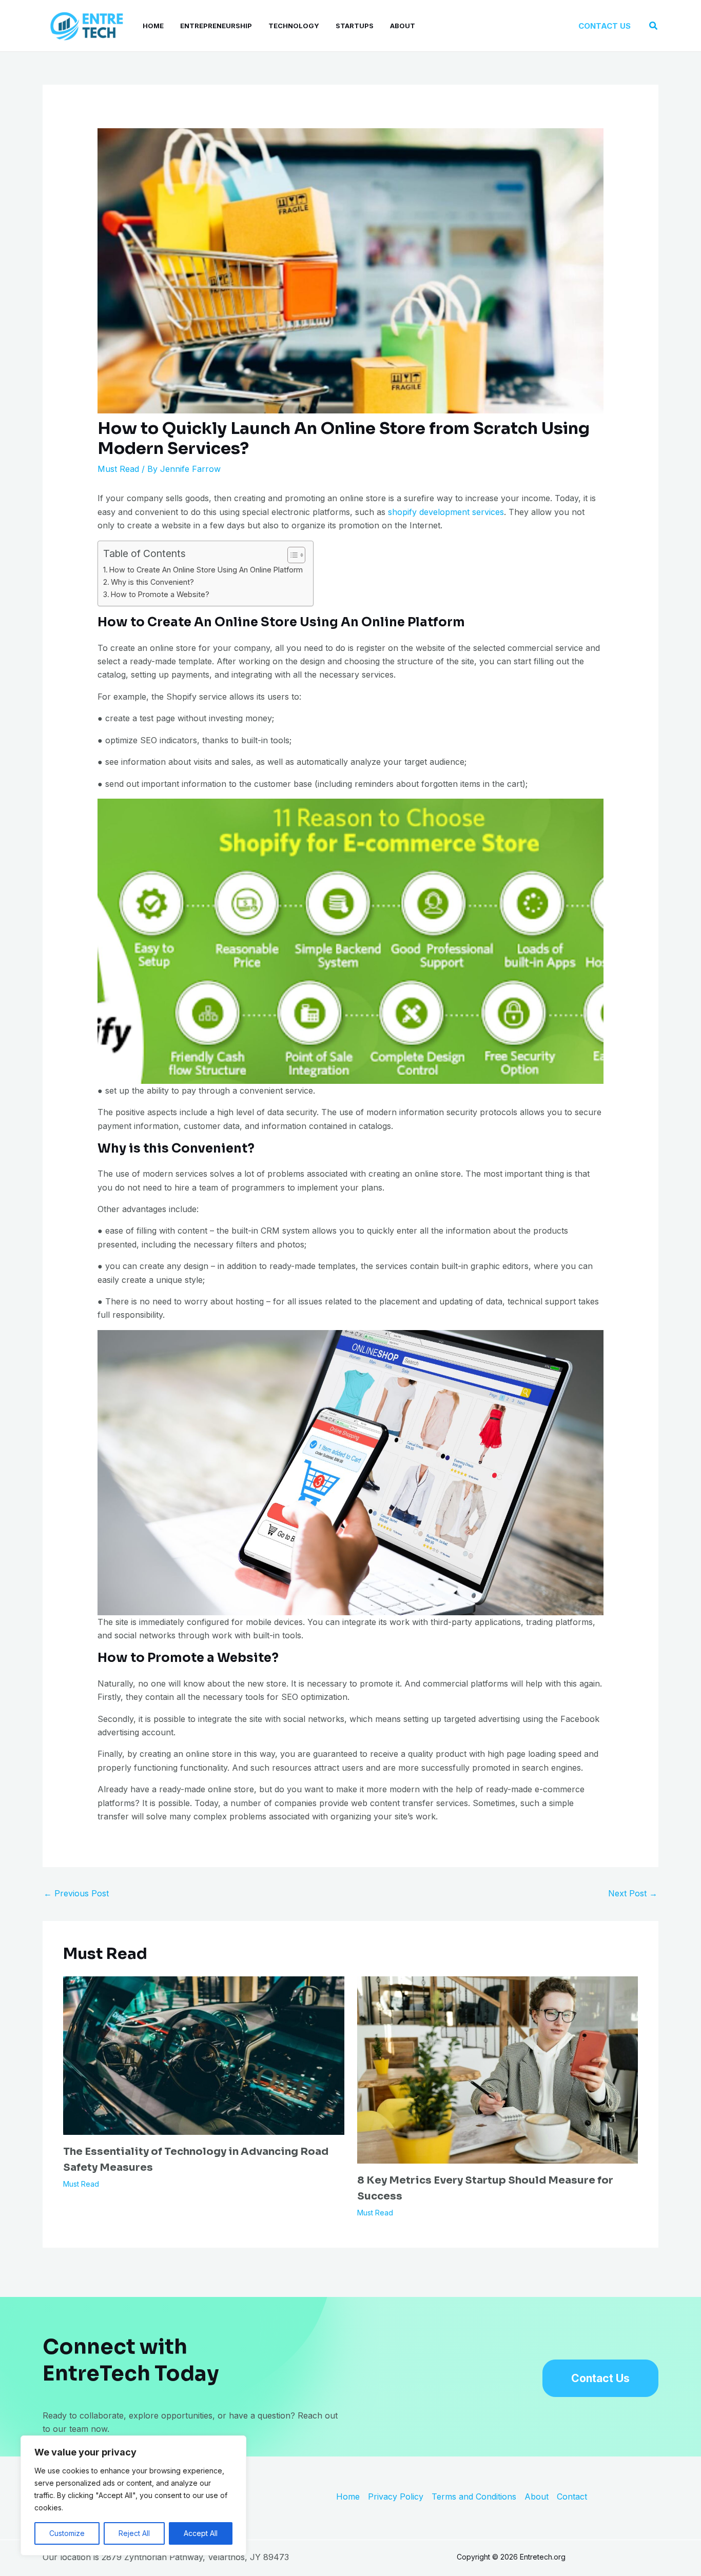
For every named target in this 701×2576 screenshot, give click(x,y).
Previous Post (76, 1893)
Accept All (201, 2533)
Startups (355, 26)
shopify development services (446, 512)
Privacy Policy (396, 2496)
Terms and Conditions (474, 2496)
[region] (133, 2495)
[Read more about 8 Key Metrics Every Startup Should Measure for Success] (498, 2069)
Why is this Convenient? (152, 582)
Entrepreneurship (216, 26)
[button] (605, 26)
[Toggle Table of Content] (291, 555)
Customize (67, 2533)
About (403, 26)
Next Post (633, 1893)
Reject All (134, 2533)
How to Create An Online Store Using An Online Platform (206, 570)
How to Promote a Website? (160, 594)
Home (153, 26)
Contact (572, 2496)
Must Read (118, 469)
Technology (294, 26)
